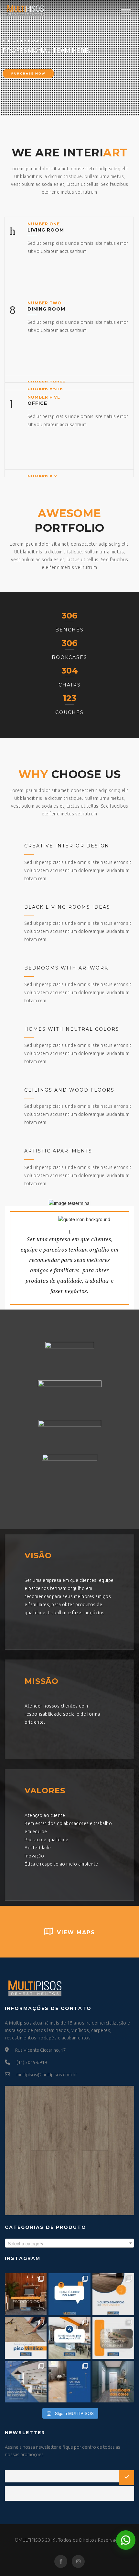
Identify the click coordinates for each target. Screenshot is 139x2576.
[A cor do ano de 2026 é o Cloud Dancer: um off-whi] (69, 2294)
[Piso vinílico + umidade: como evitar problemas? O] (113, 2338)
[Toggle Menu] (126, 12)
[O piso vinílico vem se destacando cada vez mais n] (26, 2338)
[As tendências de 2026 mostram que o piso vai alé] (69, 2338)
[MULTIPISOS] (25, 9)
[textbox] (69, 2243)
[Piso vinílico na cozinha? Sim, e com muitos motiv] (26, 2382)
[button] (126, 2540)
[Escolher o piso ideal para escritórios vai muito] (26, 2294)
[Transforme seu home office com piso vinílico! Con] (69, 2382)
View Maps (76, 1932)
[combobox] (69, 2243)
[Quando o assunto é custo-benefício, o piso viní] (113, 2294)
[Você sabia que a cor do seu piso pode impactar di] (113, 2382)
